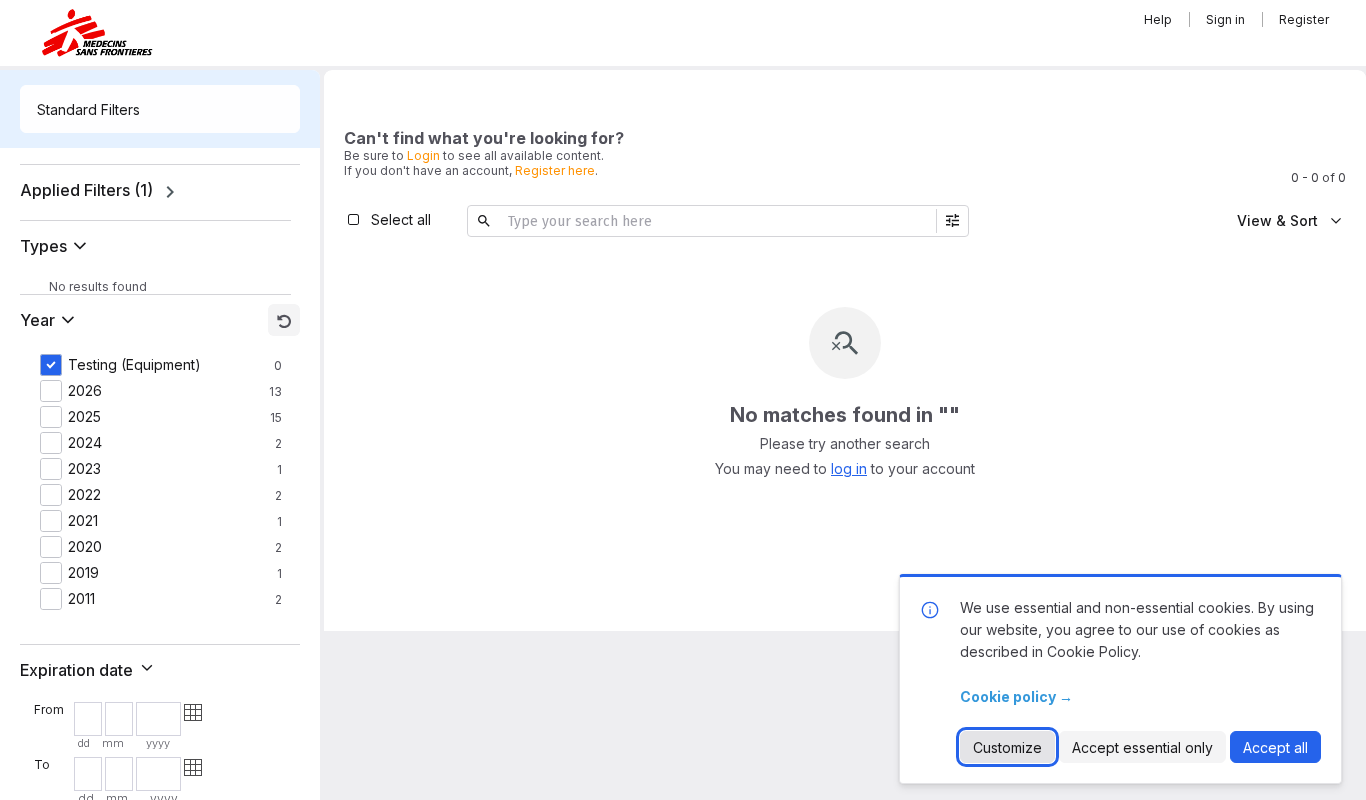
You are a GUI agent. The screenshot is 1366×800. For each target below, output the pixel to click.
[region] (160, 192)
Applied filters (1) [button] (86, 190)
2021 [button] (83, 521)
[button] (57, 246)
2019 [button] (83, 573)
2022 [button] (84, 495)
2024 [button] (85, 443)
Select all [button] (401, 219)
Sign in (1225, 19)
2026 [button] (85, 391)
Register (1304, 19)
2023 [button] (84, 469)
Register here (555, 170)
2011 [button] (81, 599)
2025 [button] (84, 417)
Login (423, 155)
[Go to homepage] (97, 32)
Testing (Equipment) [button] (134, 365)
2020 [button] (85, 547)
